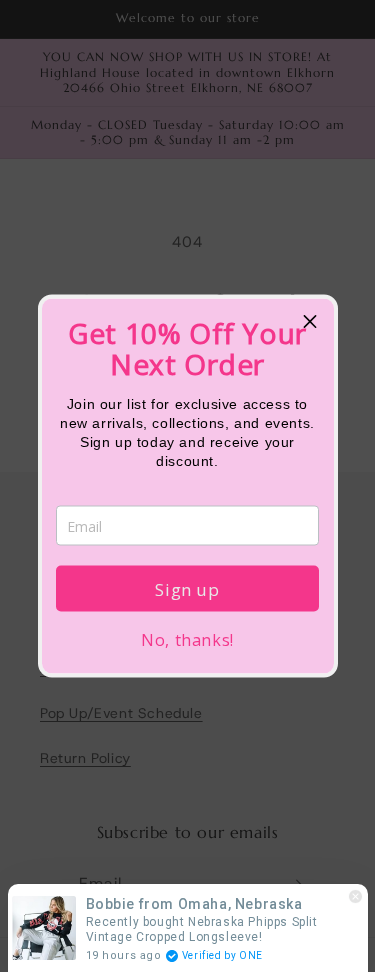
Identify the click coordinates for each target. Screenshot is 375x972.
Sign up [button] (187, 588)
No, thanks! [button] (187, 640)
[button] (311, 322)
